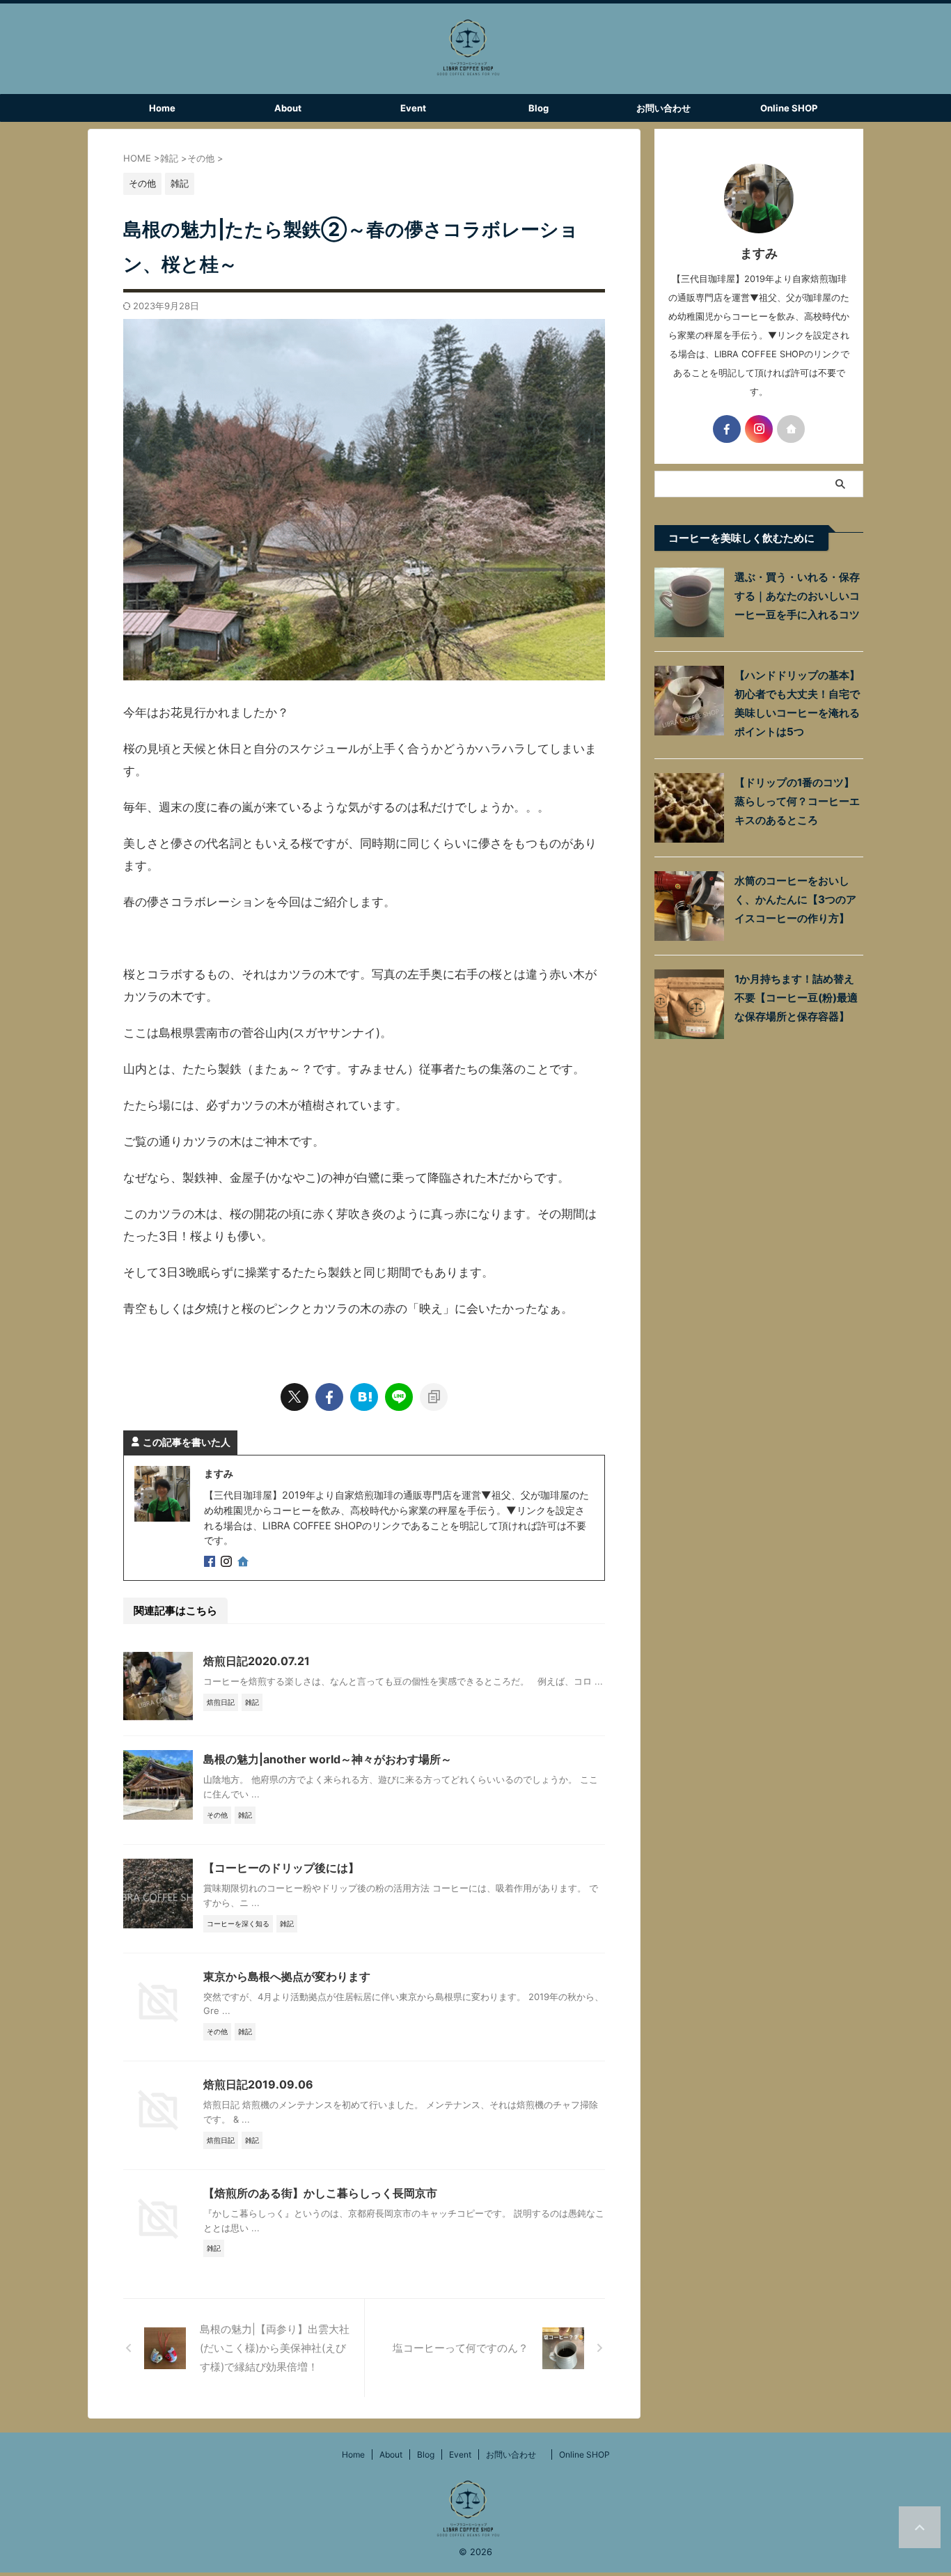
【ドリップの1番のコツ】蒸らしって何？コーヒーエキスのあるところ (797, 801)
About (288, 108)
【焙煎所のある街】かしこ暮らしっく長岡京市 (320, 2193)
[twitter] (294, 1397)
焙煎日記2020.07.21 (257, 1661)
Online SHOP (789, 108)
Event (413, 108)
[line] (399, 1397)
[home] (244, 1563)
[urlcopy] (434, 1397)
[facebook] (329, 1397)
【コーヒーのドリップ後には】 (281, 1868)
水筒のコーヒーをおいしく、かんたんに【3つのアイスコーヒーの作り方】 (795, 899)
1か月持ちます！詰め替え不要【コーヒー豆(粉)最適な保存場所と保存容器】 (796, 998)
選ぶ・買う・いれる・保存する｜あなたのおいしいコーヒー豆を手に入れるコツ (797, 596)
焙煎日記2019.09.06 (258, 2084)
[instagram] (228, 1562)
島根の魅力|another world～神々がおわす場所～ (328, 1759)
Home (162, 108)
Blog (539, 108)
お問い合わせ (668, 108)
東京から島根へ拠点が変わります (287, 1976)
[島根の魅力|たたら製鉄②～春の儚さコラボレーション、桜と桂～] (364, 1397)
